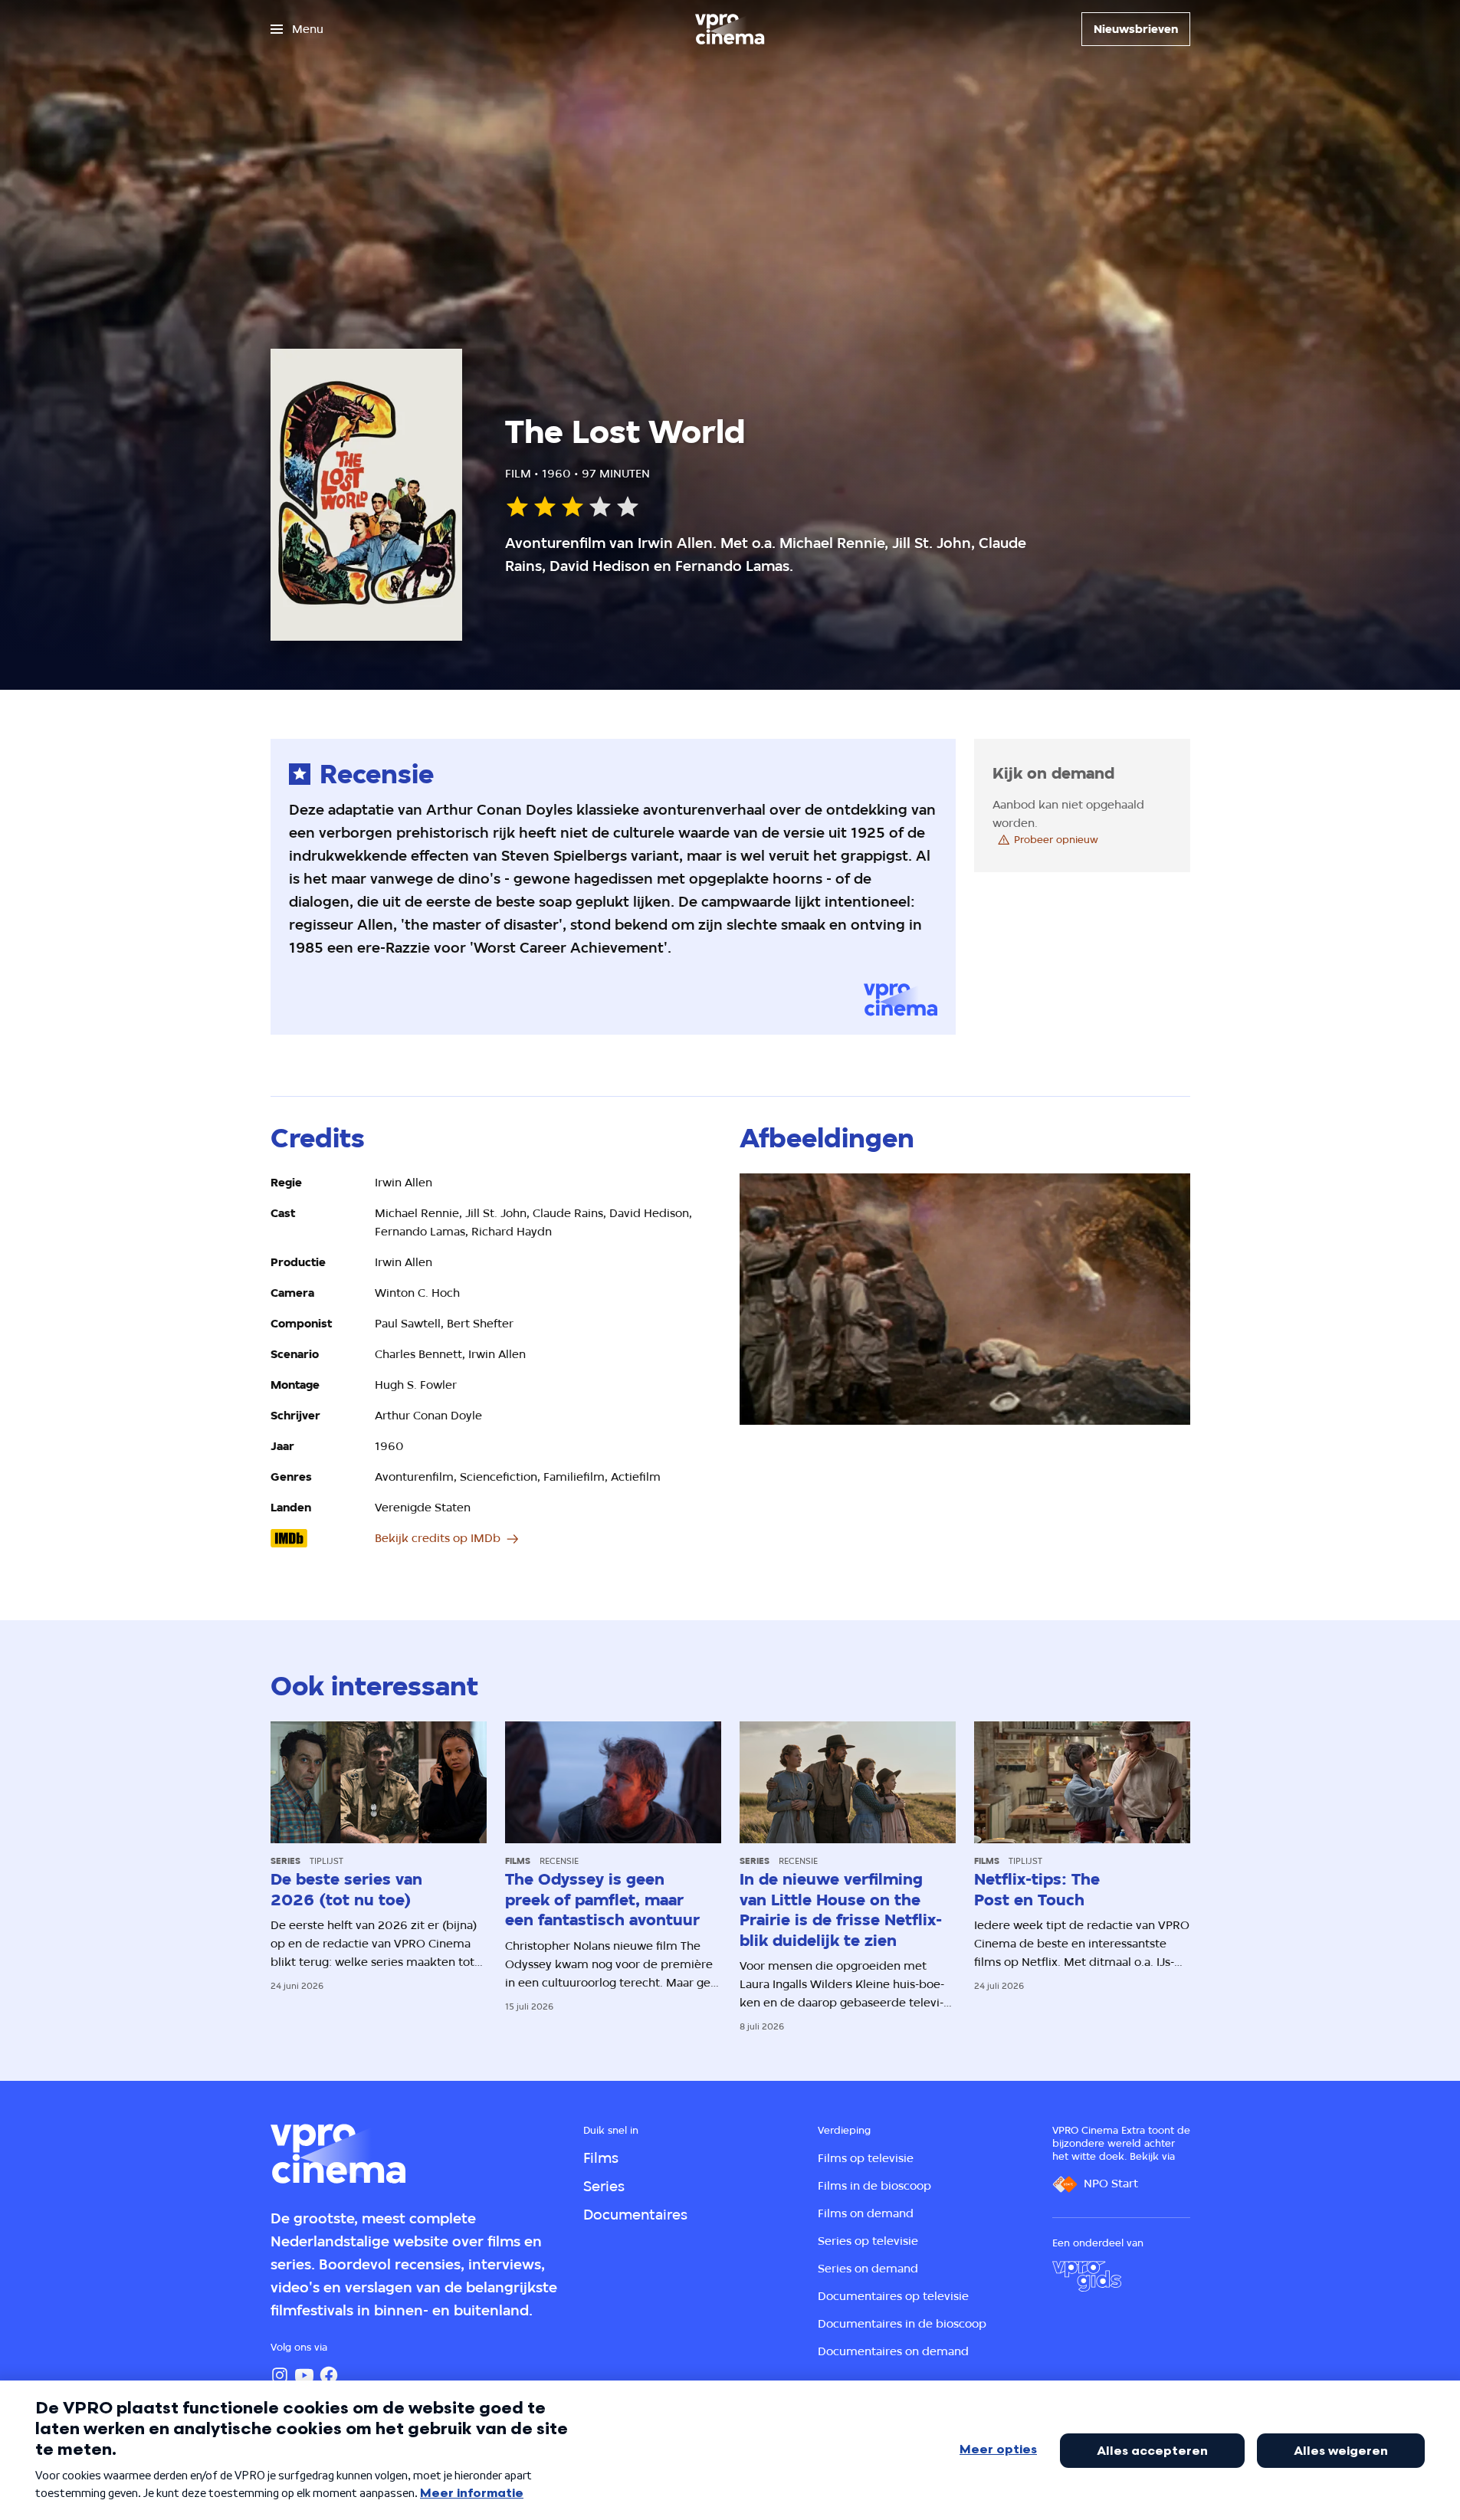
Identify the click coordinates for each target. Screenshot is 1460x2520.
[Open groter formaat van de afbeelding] (965, 1300)
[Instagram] (280, 2375)
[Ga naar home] (730, 29)
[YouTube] (304, 2375)
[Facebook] (329, 2375)
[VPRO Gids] (1087, 2276)
